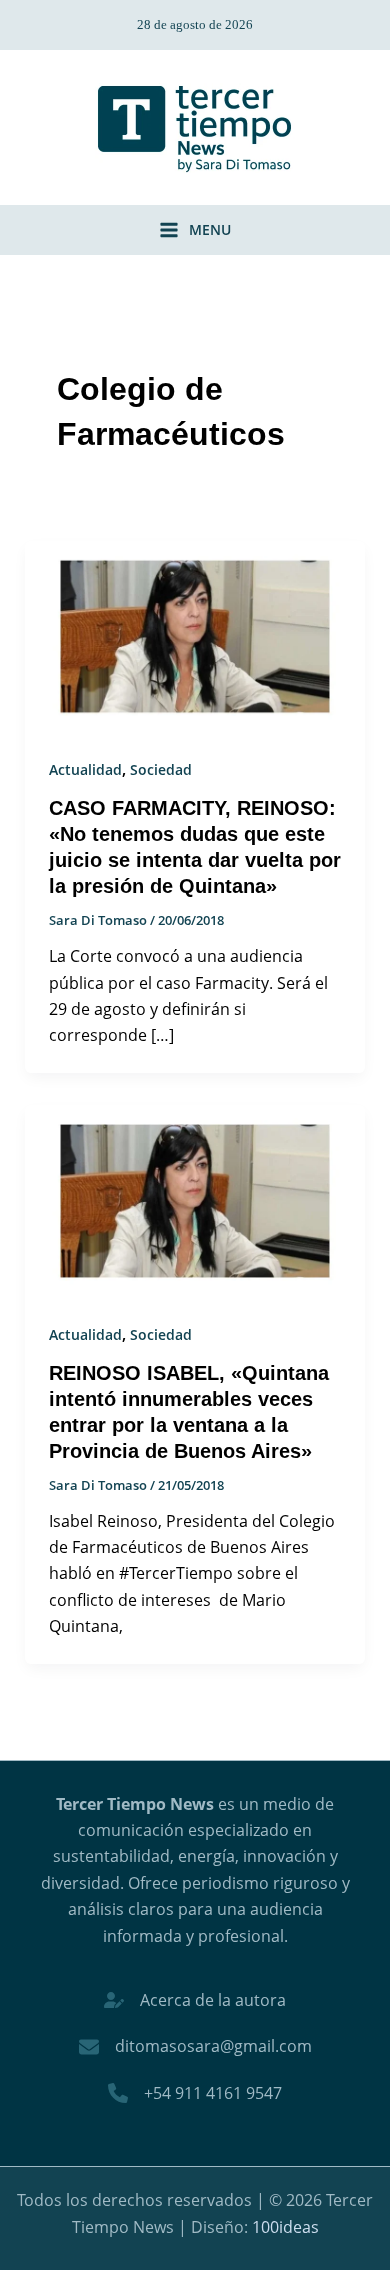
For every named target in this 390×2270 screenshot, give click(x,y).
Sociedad (161, 769)
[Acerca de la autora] (195, 2000)
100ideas (285, 2227)
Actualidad (85, 769)
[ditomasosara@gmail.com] (195, 2046)
